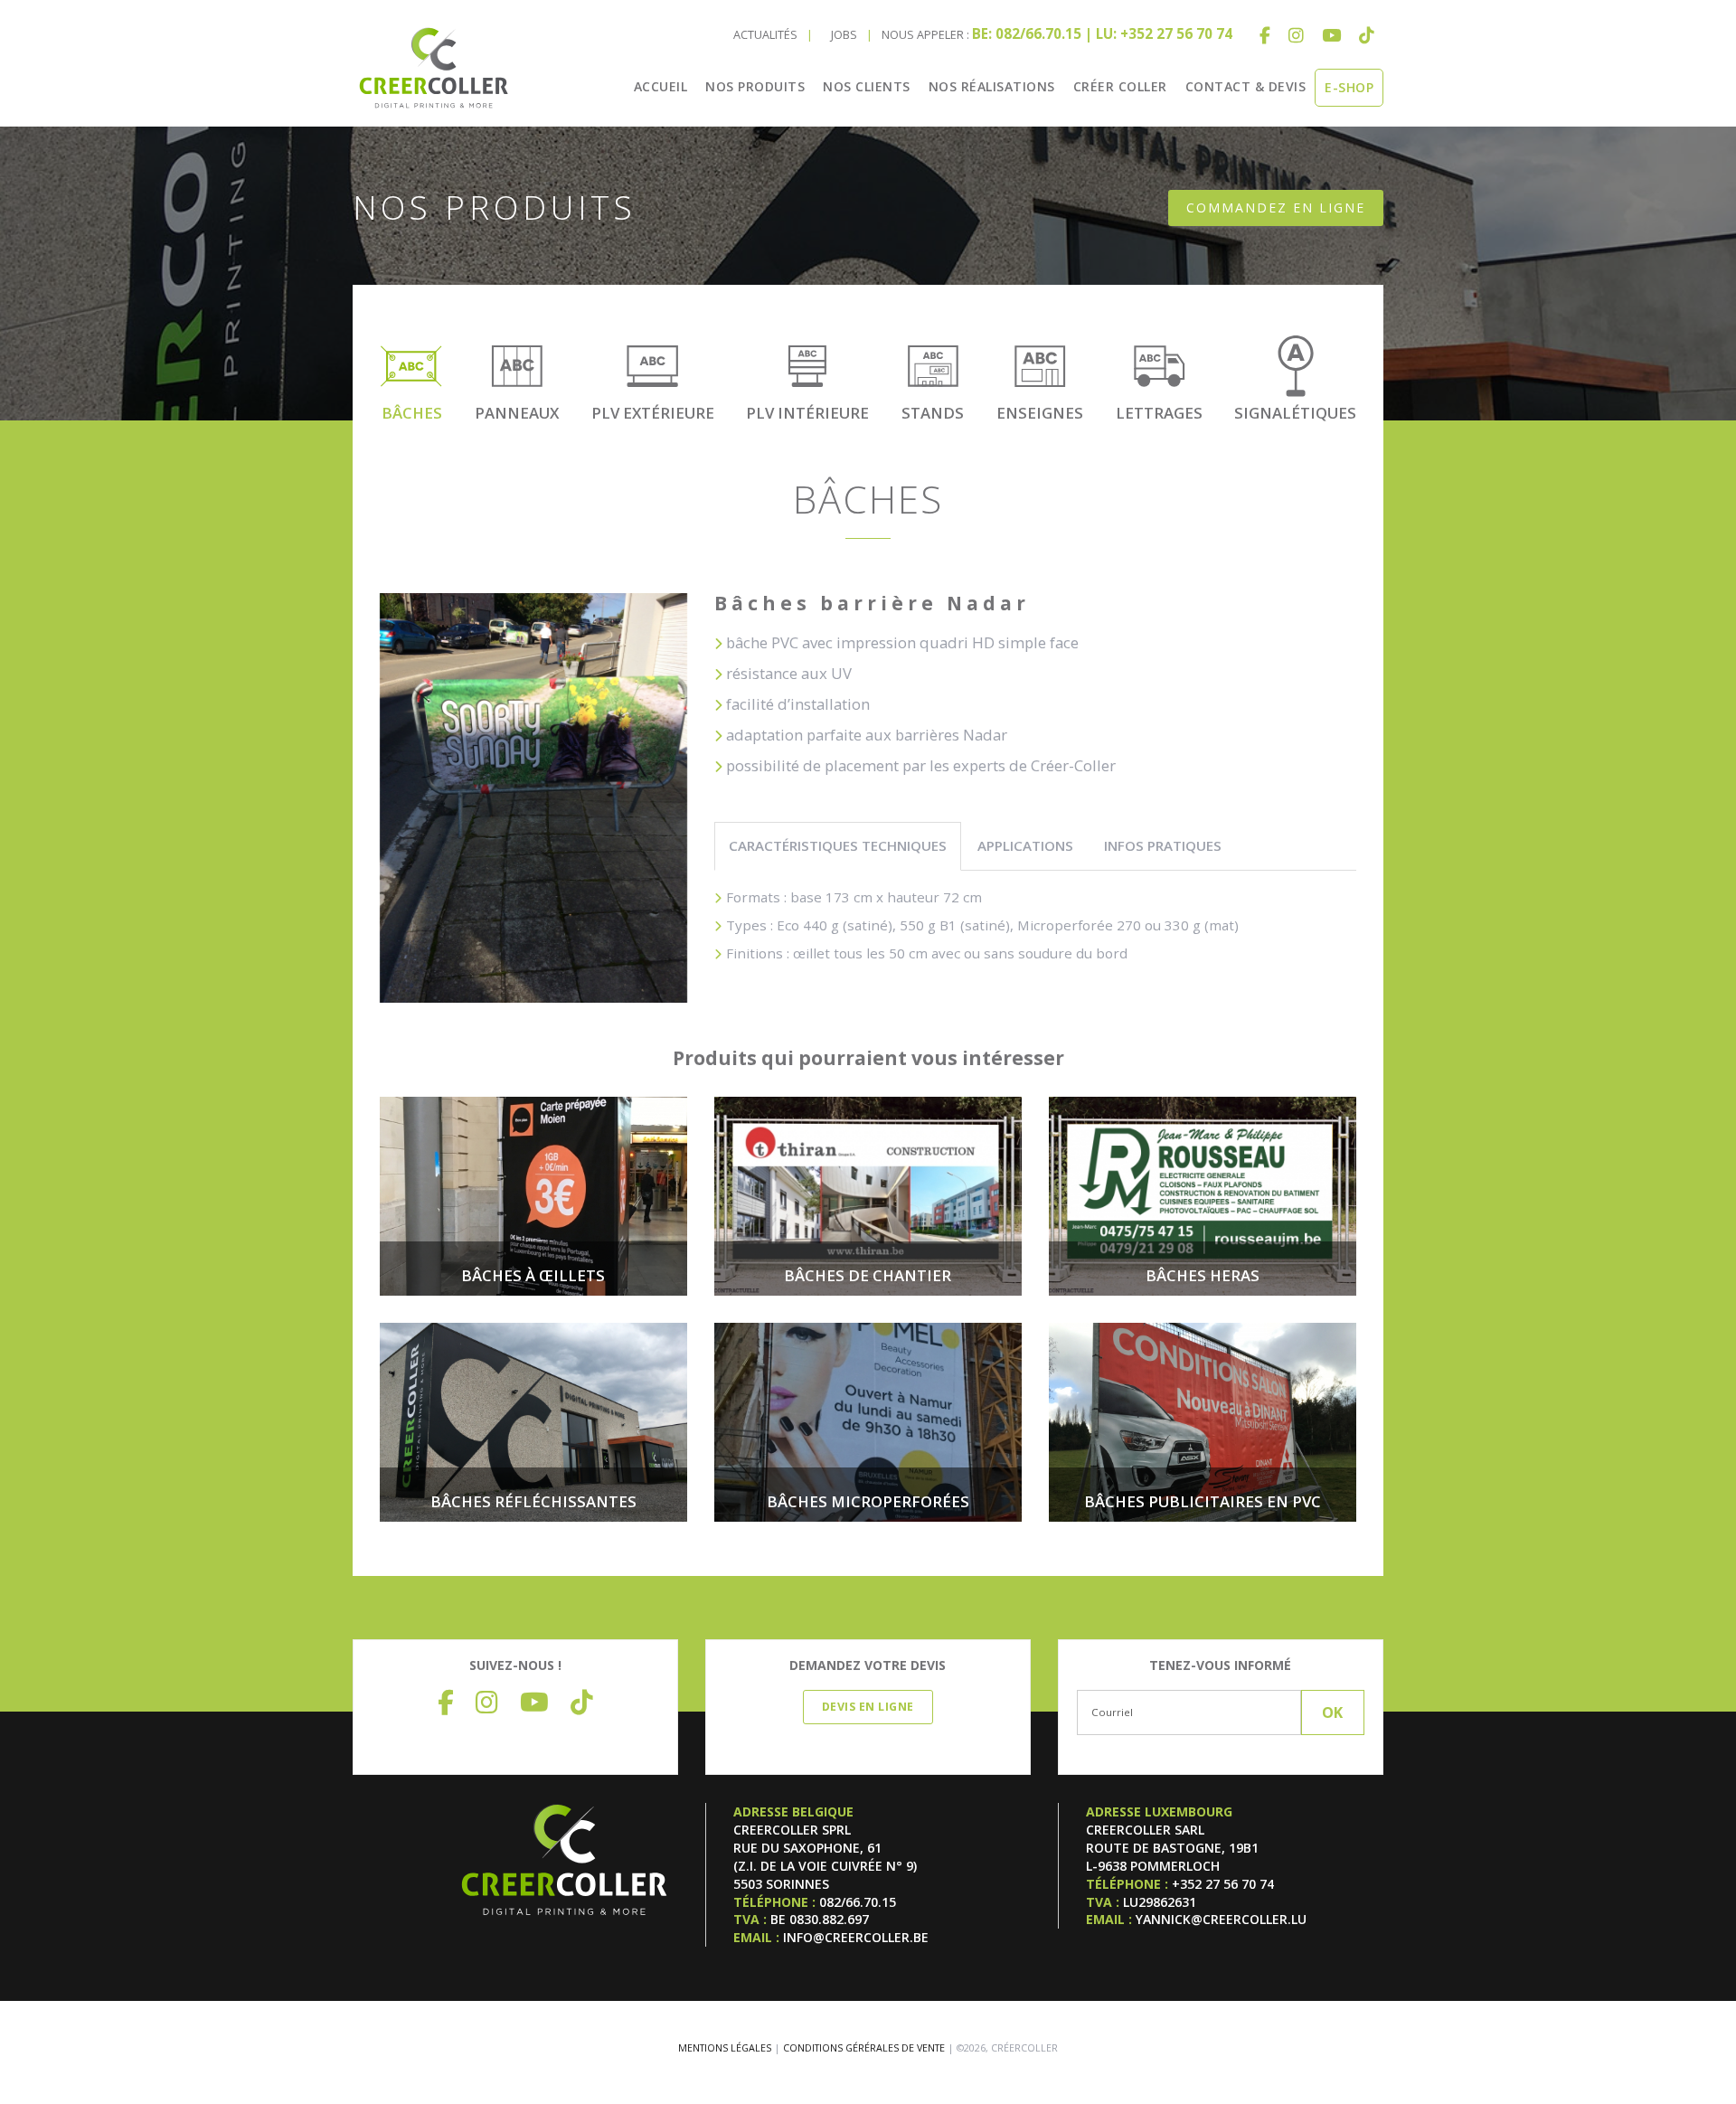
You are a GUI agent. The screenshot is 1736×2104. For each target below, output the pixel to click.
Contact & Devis (1246, 86)
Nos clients (867, 86)
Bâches (412, 413)
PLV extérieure (653, 413)
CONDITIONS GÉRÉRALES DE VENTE (864, 2048)
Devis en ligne (868, 1707)
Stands (933, 413)
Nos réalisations (992, 86)
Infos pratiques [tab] (1163, 845)
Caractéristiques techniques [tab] (838, 845)
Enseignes (1040, 413)
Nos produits (755, 86)
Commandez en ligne (1276, 208)
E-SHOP (1349, 87)
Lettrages (1159, 413)
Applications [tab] (1025, 845)
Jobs (844, 35)
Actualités (765, 35)
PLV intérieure (807, 413)
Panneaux (517, 413)
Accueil (661, 86)
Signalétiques (1295, 413)
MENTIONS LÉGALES (725, 2048)
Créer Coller (1120, 86)
